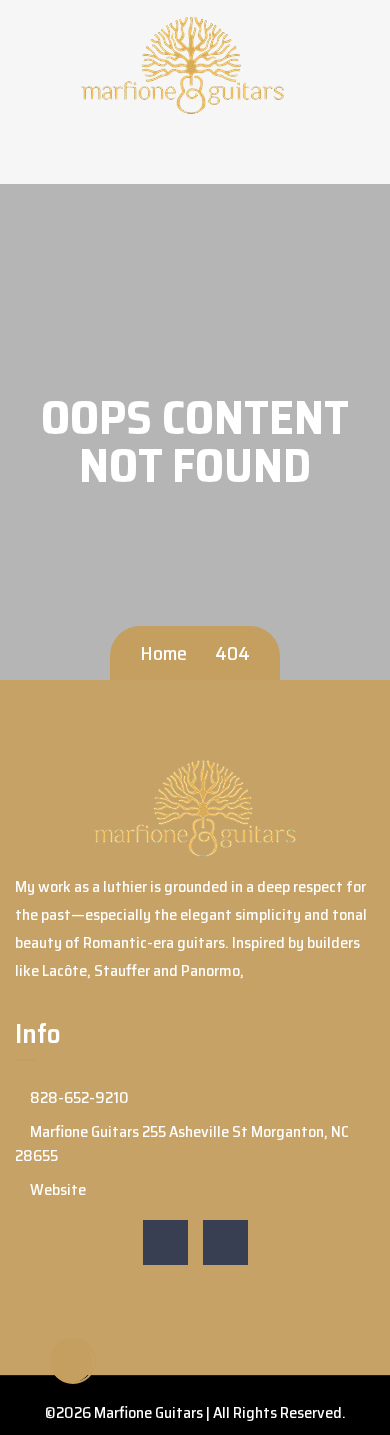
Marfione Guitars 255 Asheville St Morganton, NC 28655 (182, 1143)
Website (56, 1189)
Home (163, 653)
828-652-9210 (78, 1097)
